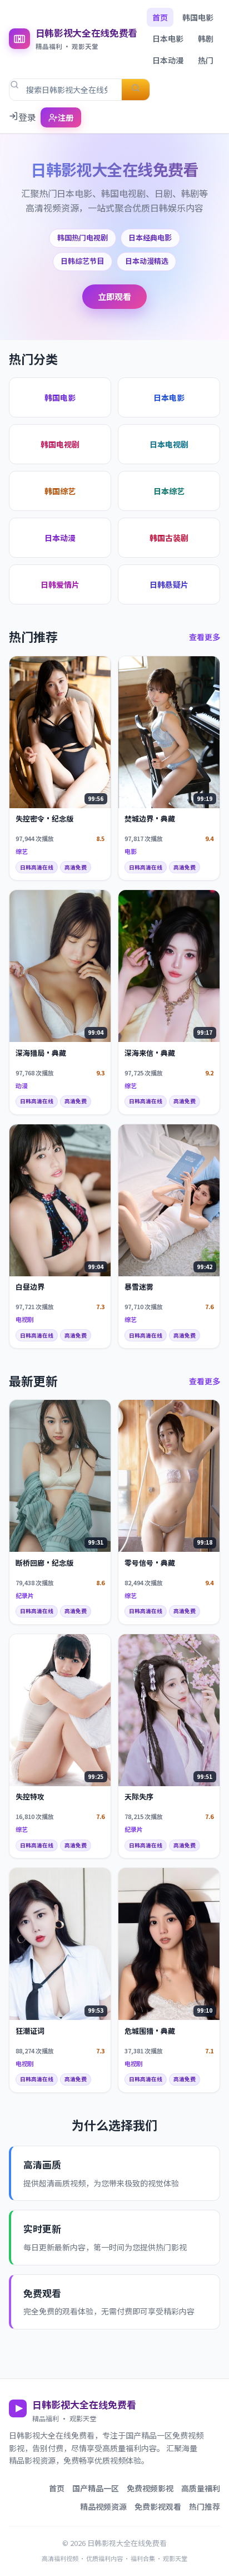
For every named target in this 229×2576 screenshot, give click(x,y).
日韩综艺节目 (82, 261)
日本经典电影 (150, 237)
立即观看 (114, 296)
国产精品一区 (96, 2488)
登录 (27, 117)
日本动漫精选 (147, 261)
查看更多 (205, 637)
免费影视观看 (158, 2506)
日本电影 (168, 38)
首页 (160, 17)
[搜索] (136, 90)
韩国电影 (198, 17)
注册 (66, 117)
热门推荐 (205, 2506)
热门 (206, 60)
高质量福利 (201, 2488)
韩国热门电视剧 (83, 237)
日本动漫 (168, 60)
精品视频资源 (103, 2506)
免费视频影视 (150, 2488)
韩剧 (206, 38)
